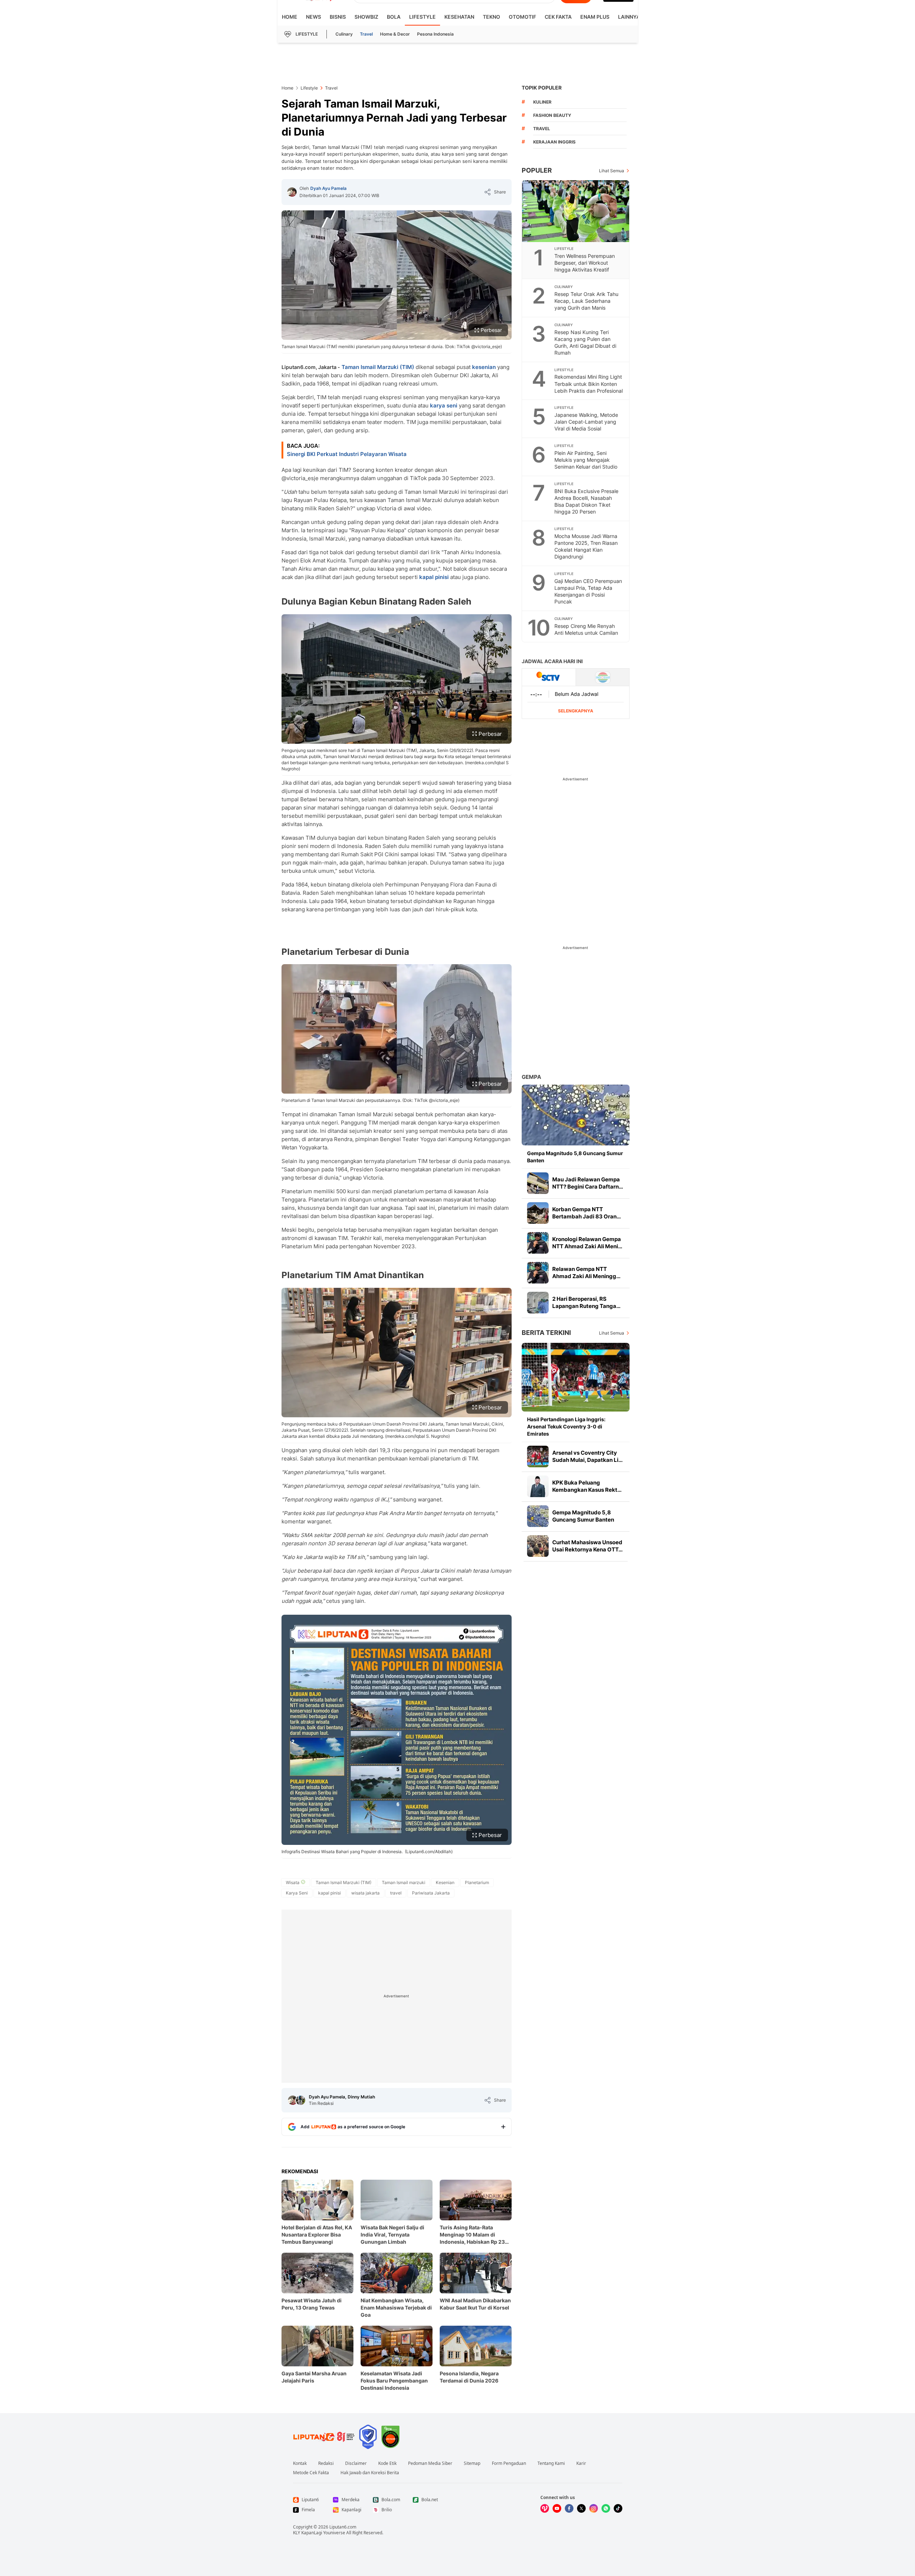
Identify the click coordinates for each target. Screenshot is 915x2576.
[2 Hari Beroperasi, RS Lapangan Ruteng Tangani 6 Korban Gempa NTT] (538, 1303)
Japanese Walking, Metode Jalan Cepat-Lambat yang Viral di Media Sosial (586, 422)
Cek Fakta (558, 17)
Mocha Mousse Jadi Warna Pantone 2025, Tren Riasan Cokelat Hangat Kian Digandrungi (586, 546)
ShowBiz (366, 17)
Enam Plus (595, 17)
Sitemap (472, 2463)
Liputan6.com (343, 2527)
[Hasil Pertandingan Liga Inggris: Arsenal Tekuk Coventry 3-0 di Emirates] (576, 1377)
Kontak (300, 2463)
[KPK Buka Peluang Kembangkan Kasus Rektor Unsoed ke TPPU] (538, 1486)
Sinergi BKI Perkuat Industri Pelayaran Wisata (347, 454)
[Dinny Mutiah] (301, 2100)
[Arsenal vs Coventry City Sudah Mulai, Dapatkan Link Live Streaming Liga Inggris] (538, 1456)
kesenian (484, 367)
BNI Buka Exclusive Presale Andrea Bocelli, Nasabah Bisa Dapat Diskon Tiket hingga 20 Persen (586, 501)
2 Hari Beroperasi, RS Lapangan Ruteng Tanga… (586, 1302)
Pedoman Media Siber (430, 2463)
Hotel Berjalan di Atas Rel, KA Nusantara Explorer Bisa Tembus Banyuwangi (317, 2235)
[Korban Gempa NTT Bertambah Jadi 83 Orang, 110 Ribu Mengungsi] (538, 1213)
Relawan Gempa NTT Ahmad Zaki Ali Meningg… (586, 1273)
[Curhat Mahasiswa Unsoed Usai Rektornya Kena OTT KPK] (538, 1546)
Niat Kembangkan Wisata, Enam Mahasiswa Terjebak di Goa (396, 2308)
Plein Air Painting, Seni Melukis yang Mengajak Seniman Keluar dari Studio (586, 460)
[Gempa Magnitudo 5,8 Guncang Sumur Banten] (576, 1115)
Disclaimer (356, 2463)
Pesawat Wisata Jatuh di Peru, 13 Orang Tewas (312, 2304)
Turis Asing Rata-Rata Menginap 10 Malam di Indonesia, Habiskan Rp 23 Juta (472, 2235)
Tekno (491, 17)
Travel (366, 34)
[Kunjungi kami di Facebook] (569, 2508)
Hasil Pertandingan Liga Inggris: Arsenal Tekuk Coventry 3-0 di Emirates (566, 1426)
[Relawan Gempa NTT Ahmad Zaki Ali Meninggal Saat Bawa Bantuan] (538, 1273)
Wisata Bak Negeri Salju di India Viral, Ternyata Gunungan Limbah (392, 2235)
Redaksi (326, 2463)
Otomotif (522, 17)
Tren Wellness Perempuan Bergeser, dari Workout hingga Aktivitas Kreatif (585, 263)
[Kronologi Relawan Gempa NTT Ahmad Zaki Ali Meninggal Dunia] (538, 1243)
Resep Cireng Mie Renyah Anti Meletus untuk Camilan (586, 629)
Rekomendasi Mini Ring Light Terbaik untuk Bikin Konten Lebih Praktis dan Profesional (589, 384)
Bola (394, 17)
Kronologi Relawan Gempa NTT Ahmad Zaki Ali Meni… (587, 1243)
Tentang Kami (551, 2463)
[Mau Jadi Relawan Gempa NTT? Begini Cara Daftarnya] (538, 1183)
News (314, 17)
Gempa (531, 1077)
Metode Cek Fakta (311, 2473)
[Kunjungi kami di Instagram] (594, 2508)
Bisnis (338, 17)
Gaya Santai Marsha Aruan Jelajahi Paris (314, 2377)
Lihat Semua (612, 171)
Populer (537, 170)
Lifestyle (422, 17)
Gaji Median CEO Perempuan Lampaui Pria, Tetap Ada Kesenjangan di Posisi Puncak (588, 591)
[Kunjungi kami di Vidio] (545, 2508)
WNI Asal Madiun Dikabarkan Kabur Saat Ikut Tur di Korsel (475, 2304)
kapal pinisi (434, 577)
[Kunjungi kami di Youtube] (557, 2508)
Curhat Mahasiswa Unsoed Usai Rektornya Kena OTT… (587, 1546)
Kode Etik (387, 2463)
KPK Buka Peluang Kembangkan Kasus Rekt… (587, 1486)
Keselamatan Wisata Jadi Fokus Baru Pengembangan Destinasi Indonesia (394, 2381)
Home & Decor (395, 34)
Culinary (344, 34)
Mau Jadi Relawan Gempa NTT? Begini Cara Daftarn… (588, 1183)
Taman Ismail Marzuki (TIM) (378, 367)
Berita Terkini (546, 1333)
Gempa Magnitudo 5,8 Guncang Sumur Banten (575, 1157)
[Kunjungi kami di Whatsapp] (606, 2508)
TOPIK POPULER (542, 88)
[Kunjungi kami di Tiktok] (618, 2508)
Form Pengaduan (509, 2463)
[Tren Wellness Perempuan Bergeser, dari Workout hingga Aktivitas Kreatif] (576, 211)
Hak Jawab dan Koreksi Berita (370, 2473)
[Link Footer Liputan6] (324, 2437)
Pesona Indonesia (435, 34)
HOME (290, 17)
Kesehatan (459, 17)
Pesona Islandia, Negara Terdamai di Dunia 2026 (469, 2377)
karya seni (444, 405)
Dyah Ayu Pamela (328, 188)
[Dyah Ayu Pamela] (292, 192)
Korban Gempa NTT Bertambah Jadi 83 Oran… (587, 1213)
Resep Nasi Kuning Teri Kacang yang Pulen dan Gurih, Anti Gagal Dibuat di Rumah (585, 342)
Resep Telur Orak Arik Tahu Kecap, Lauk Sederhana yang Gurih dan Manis (586, 301)
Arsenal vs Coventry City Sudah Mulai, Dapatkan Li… (587, 1456)
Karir (581, 2463)
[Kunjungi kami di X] (581, 2508)
